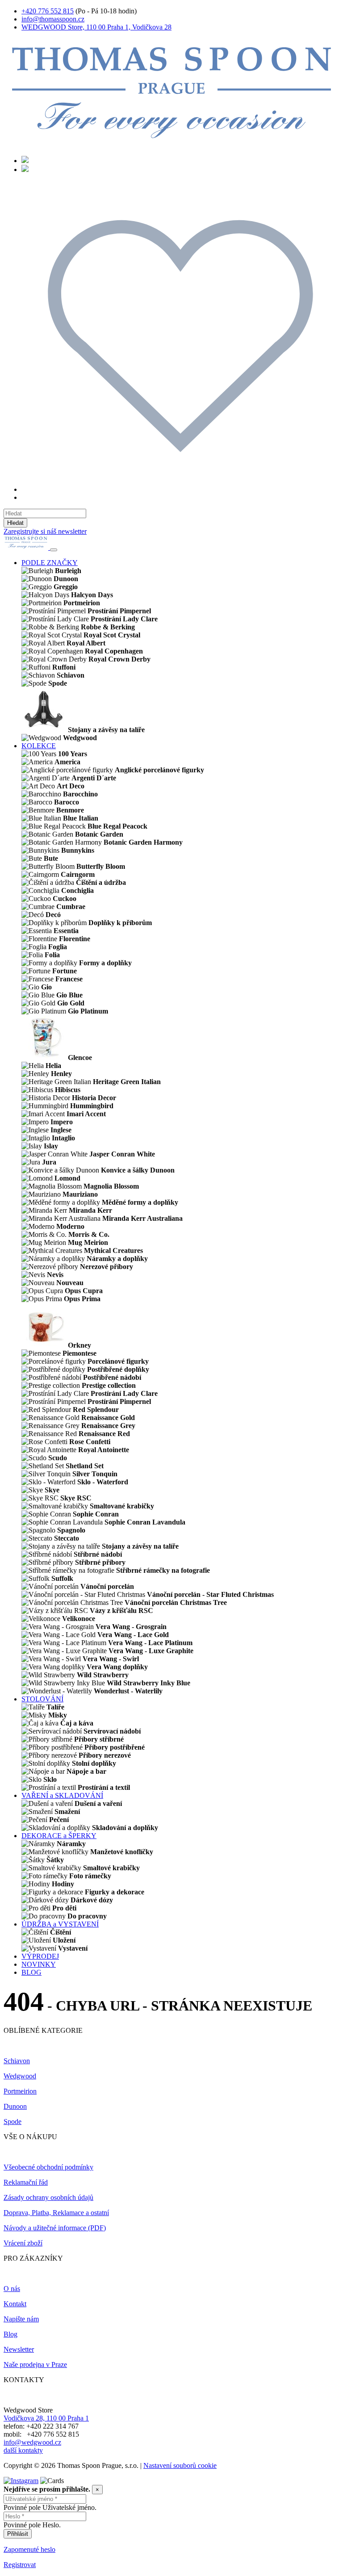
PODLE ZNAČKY (50, 563)
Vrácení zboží (23, 2243)
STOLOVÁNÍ (42, 1699)
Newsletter (19, 2349)
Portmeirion (20, 2091)
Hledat (15, 523)
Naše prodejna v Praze (35, 2364)
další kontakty (23, 2450)
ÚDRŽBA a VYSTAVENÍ (60, 1924)
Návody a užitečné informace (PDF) (55, 2228)
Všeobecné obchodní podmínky (48, 2167)
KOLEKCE (39, 746)
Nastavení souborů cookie (180, 2465)
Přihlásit (18, 2534)
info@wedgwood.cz (32, 2442)
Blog (10, 2334)
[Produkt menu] (54, 550)
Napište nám (21, 2319)
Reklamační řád (26, 2182)
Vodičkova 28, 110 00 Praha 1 (46, 2418)
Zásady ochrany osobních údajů (48, 2197)
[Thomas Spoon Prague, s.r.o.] (171, 145)
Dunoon (15, 2106)
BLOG (31, 1972)
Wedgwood (20, 2076)
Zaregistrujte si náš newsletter (45, 531)
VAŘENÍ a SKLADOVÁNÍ (62, 1795)
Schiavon (17, 2061)
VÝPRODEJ (40, 1956)
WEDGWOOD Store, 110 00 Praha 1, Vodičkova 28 (96, 27)
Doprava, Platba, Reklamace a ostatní (56, 2213)
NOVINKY (39, 1964)
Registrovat (20, 2565)
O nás (12, 2289)
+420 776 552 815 (48, 11)
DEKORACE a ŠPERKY (59, 1836)
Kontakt (15, 2304)
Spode (13, 2122)
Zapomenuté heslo (29, 2549)
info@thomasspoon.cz (53, 19)
